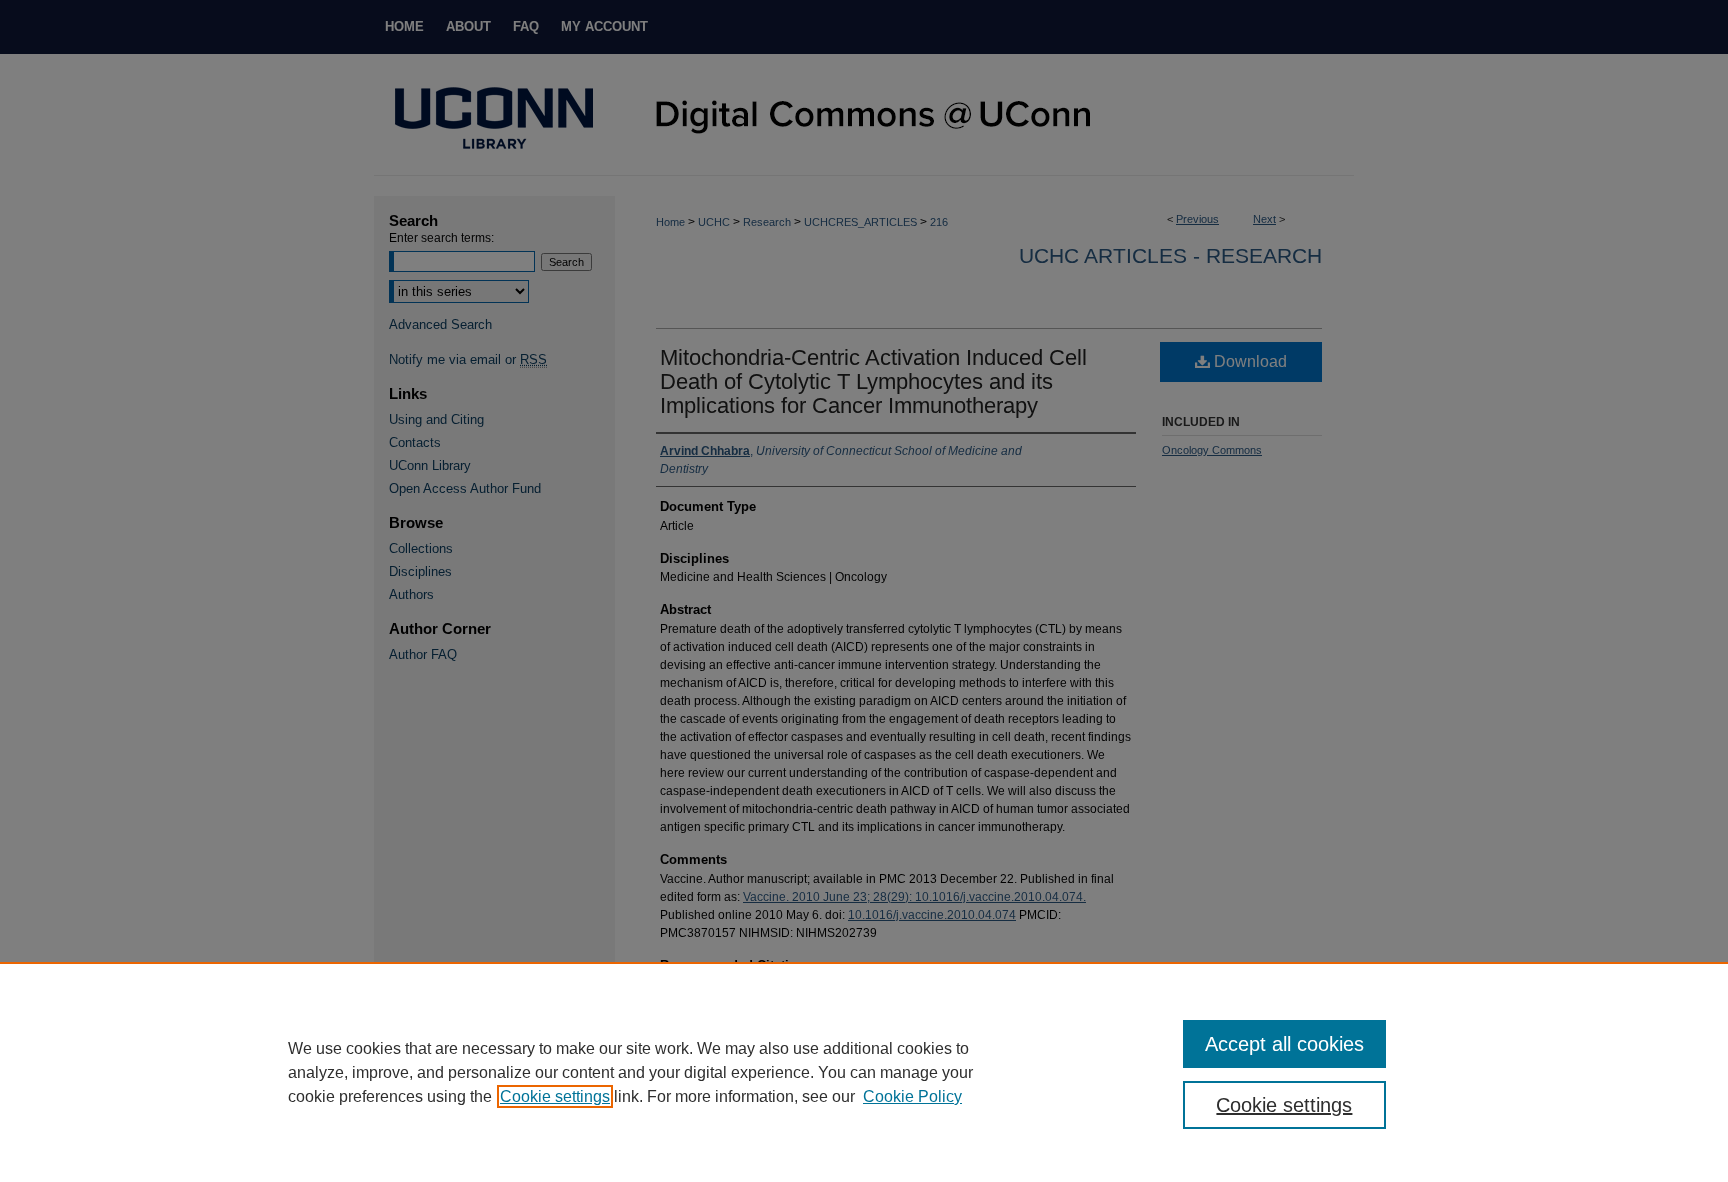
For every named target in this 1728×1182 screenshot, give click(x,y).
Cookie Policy (912, 1096)
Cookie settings (555, 1096)
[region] (864, 1072)
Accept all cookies (1284, 1044)
